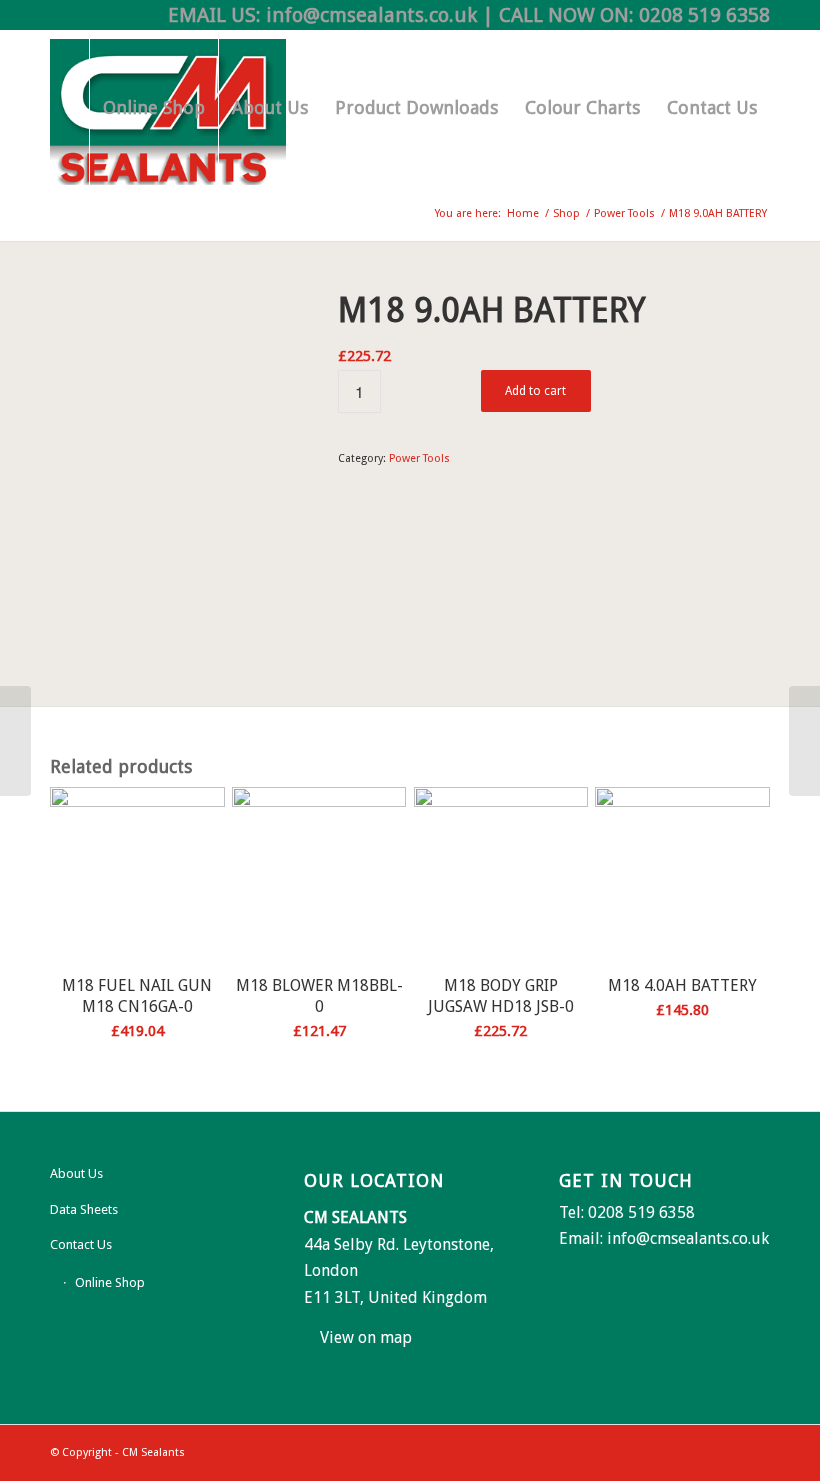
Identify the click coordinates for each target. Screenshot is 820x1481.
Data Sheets (84, 1209)
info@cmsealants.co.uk (371, 15)
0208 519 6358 (704, 15)
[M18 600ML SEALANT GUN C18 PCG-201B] (15, 741)
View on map (366, 1337)
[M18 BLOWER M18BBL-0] (804, 741)
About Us (76, 1173)
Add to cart (535, 391)
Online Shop (110, 1282)
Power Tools (419, 458)
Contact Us (81, 1244)
